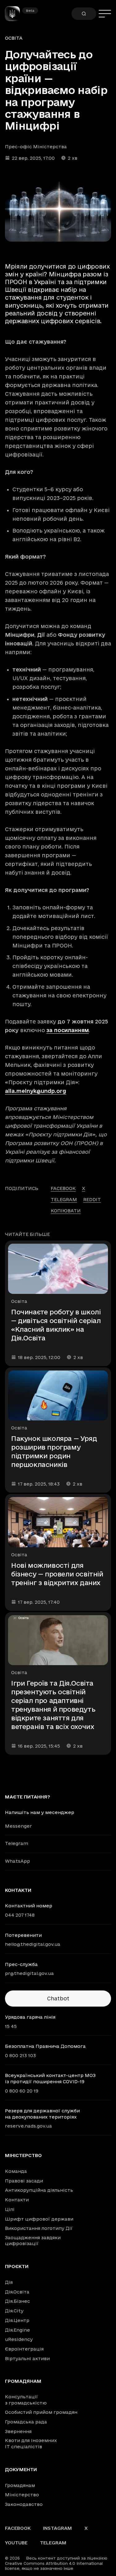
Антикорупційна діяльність (39, 2190)
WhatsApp (17, 1861)
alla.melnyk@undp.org (36, 1091)
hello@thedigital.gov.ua (33, 1944)
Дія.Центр (17, 2320)
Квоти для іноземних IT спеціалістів (31, 2443)
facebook (63, 1188)
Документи (21, 2470)
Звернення (18, 2431)
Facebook (18, 2528)
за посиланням (68, 1030)
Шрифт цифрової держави (39, 2219)
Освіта (14, 38)
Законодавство (24, 2504)
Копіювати (66, 1211)
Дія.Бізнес (17, 2301)
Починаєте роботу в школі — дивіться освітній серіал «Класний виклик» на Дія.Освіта (56, 1325)
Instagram (58, 2528)
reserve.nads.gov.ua (28, 2126)
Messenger (18, 1826)
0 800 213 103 (20, 2055)
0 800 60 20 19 (22, 2091)
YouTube (16, 2543)
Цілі (10, 2209)
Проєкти (17, 2266)
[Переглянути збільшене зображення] (58, 212)
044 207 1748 (20, 1915)
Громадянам (23, 2381)
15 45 (11, 2026)
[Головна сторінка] (15, 14)
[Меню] (105, 14)
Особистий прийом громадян (41, 2412)
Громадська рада (26, 2422)
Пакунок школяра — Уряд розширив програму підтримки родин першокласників (54, 1451)
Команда (16, 2171)
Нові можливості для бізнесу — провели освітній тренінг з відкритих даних (57, 1574)
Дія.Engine (17, 2330)
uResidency (19, 2339)
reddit (92, 1199)
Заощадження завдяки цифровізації (33, 2241)
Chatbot (58, 1998)
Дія (9, 2282)
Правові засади (24, 2181)
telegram (64, 1199)
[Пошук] (84, 14)
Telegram (17, 1843)
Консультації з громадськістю (26, 2400)
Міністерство (23, 2155)
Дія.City (14, 2311)
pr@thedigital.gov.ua (29, 1973)
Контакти (17, 2200)
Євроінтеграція (24, 2349)
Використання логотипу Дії (39, 2228)
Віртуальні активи (27, 2358)
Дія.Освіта (17, 2292)
